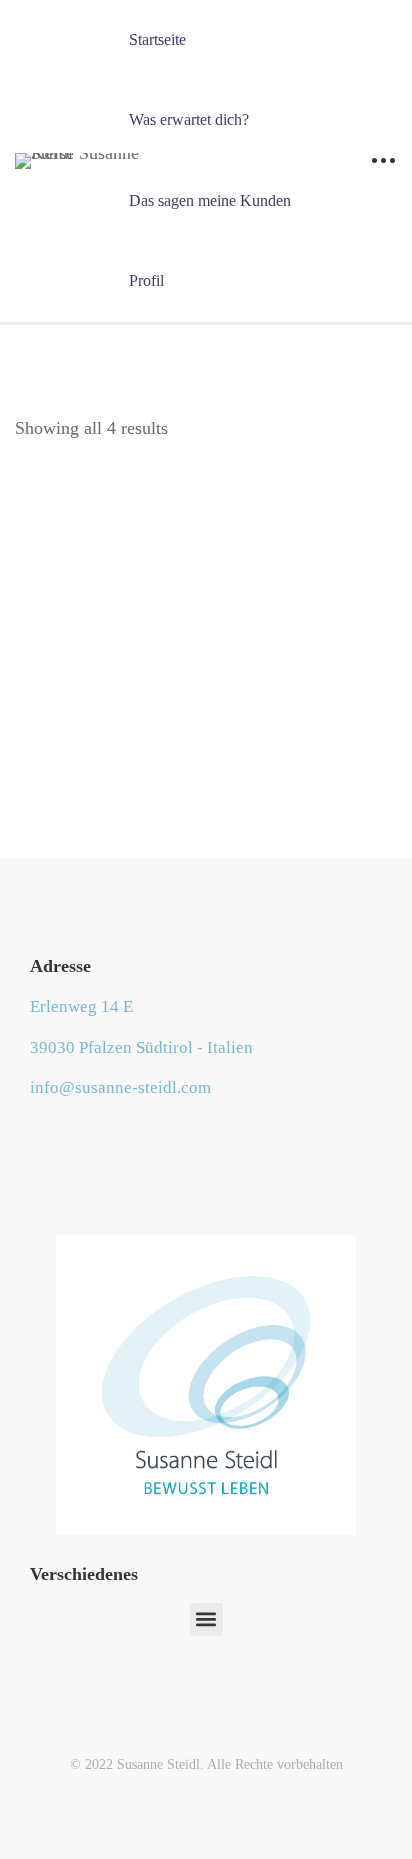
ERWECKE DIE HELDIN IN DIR (206, 763)
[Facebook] (30, 1136)
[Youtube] (61, 1136)
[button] (206, 1619)
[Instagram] (92, 1136)
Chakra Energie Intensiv (206, 574)
